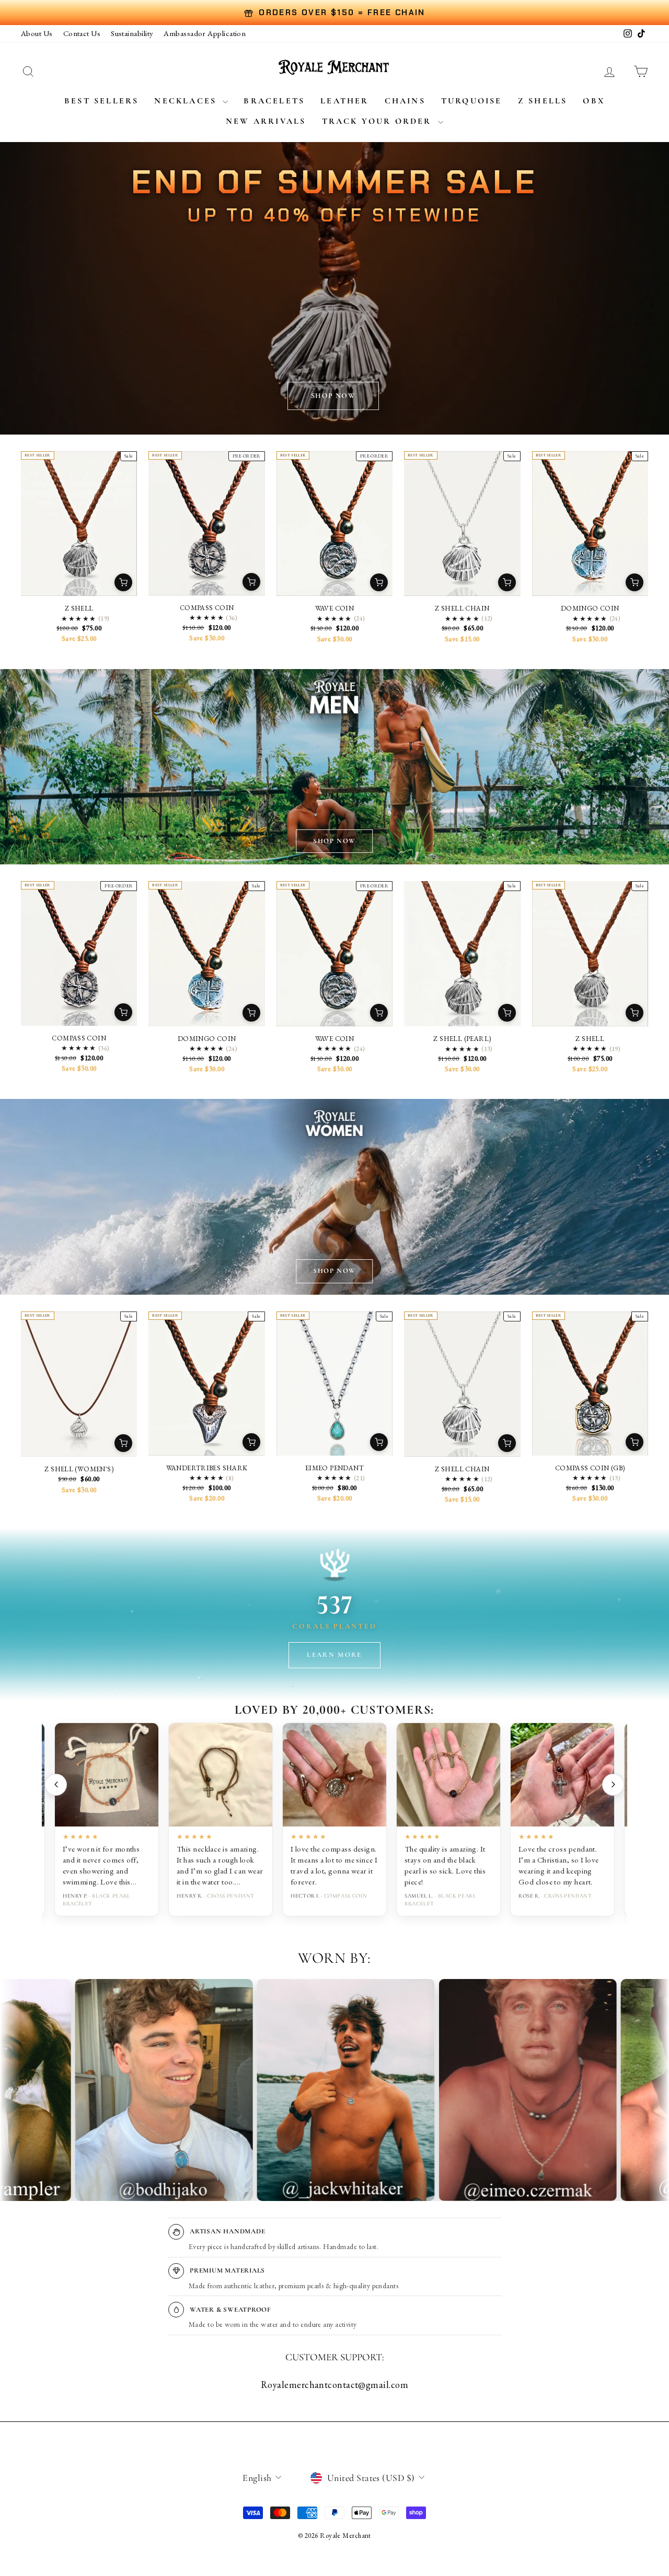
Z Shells (543, 101)
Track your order (379, 121)
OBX (594, 101)
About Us (37, 33)
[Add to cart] (123, 582)
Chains (405, 101)
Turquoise (472, 101)
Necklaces (187, 101)
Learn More (334, 1655)
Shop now (333, 396)
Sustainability (132, 33)
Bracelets (274, 101)
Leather (344, 101)
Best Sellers (101, 101)
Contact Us (82, 33)
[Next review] (613, 1785)
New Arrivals (266, 121)
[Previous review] (56, 1785)
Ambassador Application (205, 33)
